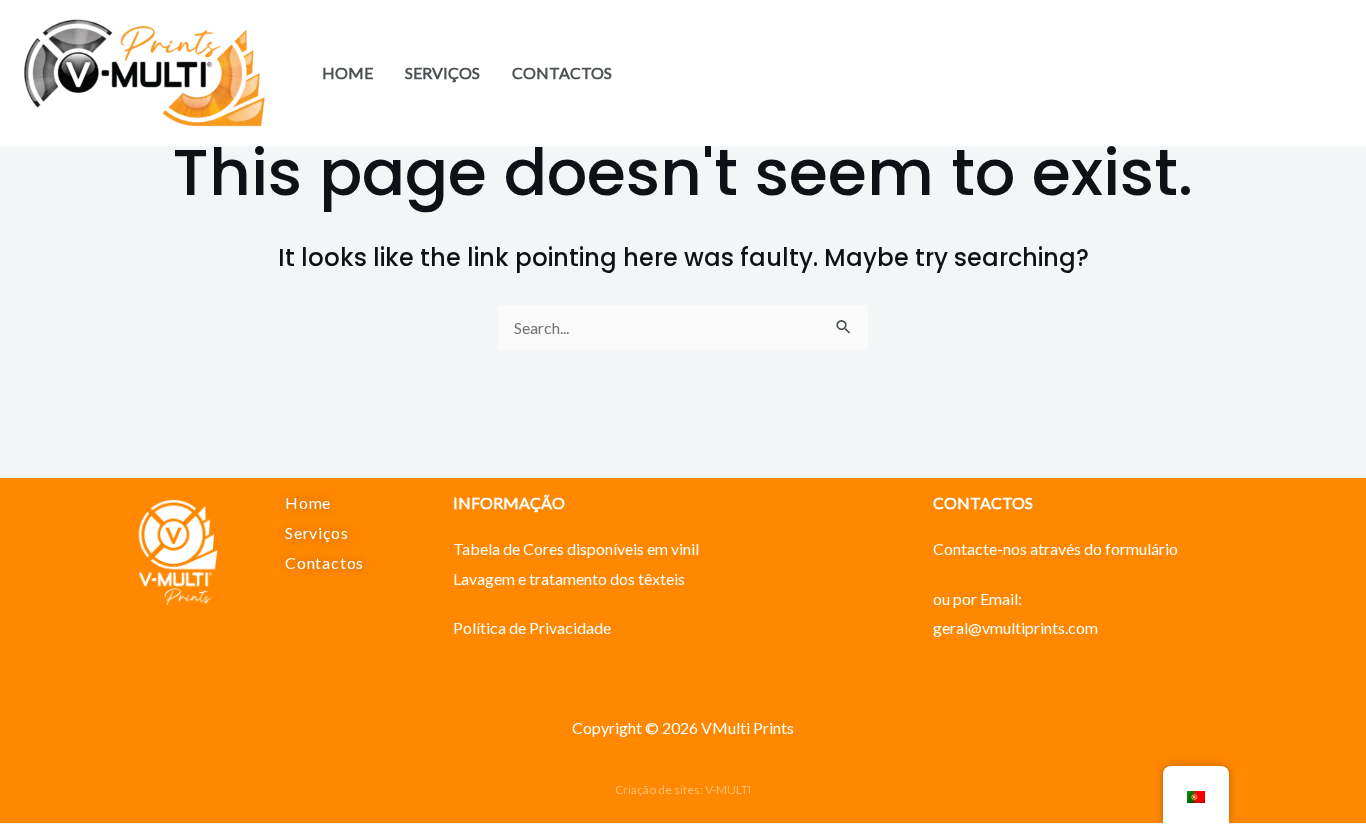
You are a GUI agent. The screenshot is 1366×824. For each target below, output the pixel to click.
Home (347, 72)
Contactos (562, 72)
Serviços (442, 72)
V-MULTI (728, 789)
